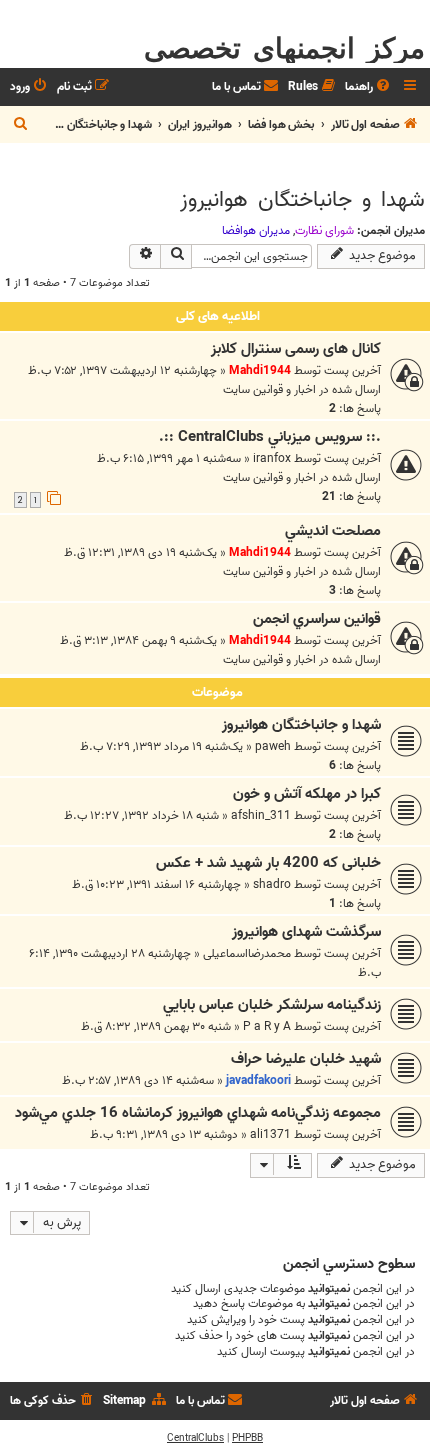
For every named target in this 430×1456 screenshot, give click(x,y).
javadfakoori (258, 1080)
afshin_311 (261, 815)
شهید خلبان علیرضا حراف (306, 1059)
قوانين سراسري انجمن (317, 619)
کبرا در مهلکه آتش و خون (307, 794)
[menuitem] (369, 87)
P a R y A (267, 1026)
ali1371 (270, 1134)
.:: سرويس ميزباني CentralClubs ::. (270, 437)
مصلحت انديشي (333, 531)
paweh (273, 746)
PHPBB (247, 1438)
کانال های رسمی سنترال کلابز (296, 349)
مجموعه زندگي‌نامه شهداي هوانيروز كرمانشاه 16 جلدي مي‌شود (198, 1113)
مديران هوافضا (256, 231)
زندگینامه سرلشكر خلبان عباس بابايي (272, 1005)
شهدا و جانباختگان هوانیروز (301, 725)
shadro (272, 884)
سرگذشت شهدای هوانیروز (306, 932)
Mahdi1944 (260, 370)
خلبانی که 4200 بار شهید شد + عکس (268, 863)
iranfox (272, 458)
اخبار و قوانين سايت (269, 389)
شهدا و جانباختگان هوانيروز (302, 200)
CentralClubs (195, 1438)
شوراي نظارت (324, 231)
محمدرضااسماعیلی (247, 953)
